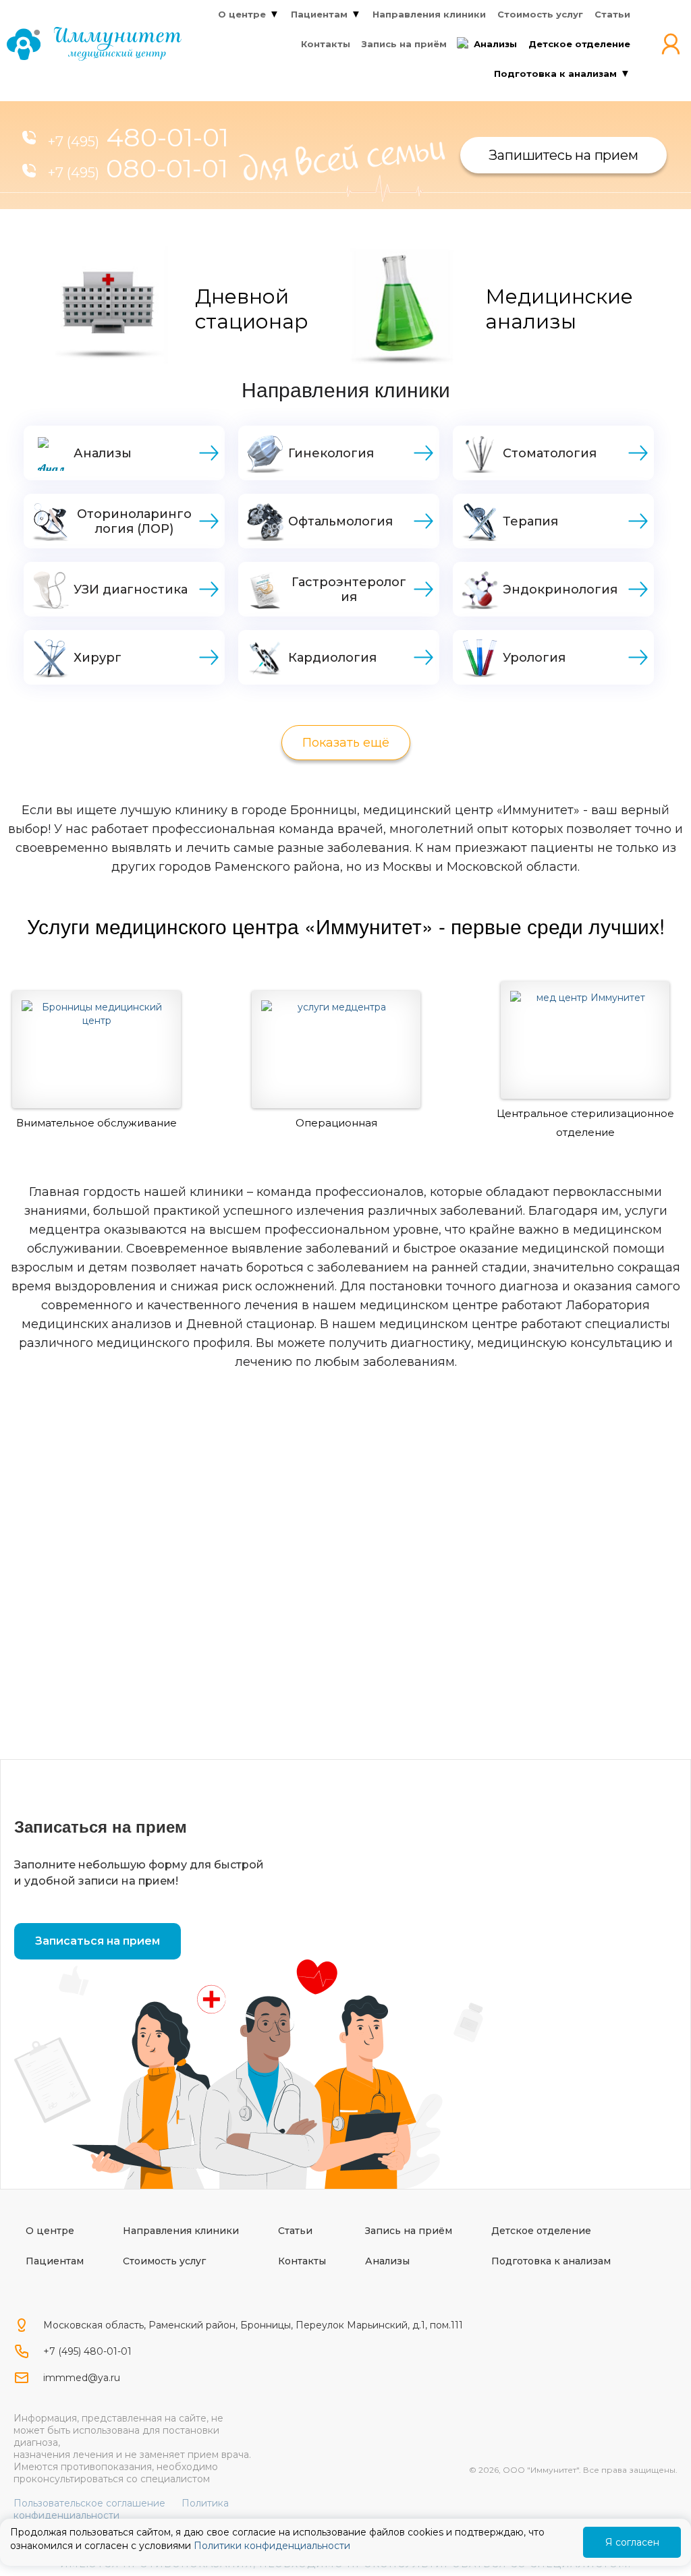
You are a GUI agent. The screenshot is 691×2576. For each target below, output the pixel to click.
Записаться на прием (98, 1941)
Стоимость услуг (164, 2261)
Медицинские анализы (559, 309)
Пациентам (55, 2261)
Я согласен (632, 2542)
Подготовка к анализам (551, 2261)
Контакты (302, 2261)
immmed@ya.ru (82, 2378)
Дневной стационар (252, 309)
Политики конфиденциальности (272, 2546)
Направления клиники (181, 2231)
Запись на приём (409, 2231)
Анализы (387, 2261)
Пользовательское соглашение (89, 2503)
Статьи (295, 2231)
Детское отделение (541, 2231)
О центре (50, 2231)
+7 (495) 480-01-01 (87, 2351)
